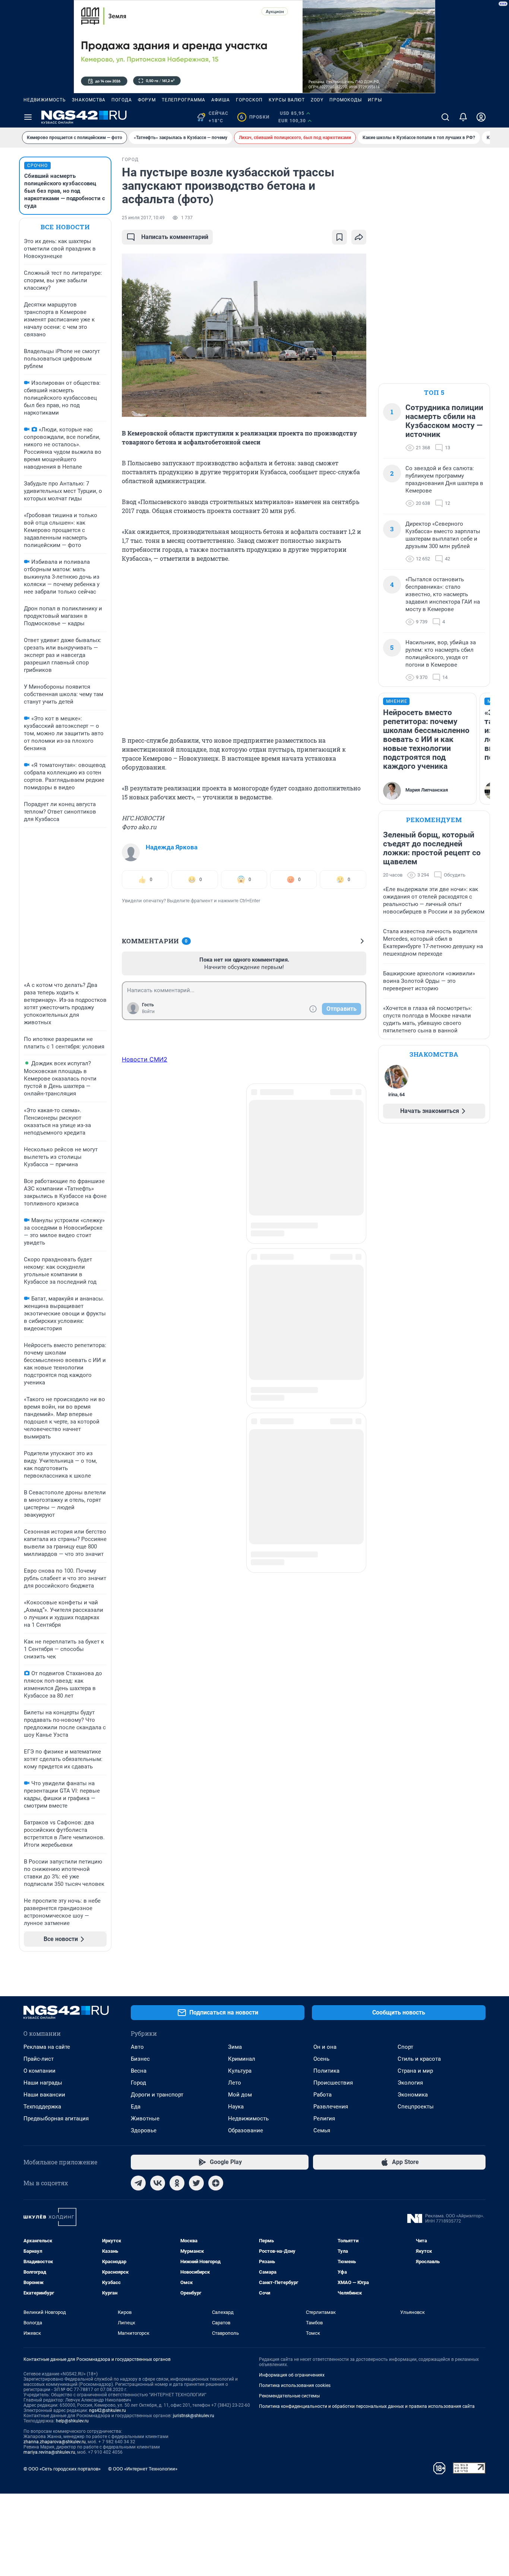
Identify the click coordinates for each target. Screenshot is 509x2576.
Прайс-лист (39, 2059)
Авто (137, 2047)
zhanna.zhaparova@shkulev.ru (55, 2442)
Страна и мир (415, 2071)
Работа (323, 2095)
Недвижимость (45, 100)
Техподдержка (42, 2107)
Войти (148, 1012)
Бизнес (140, 2059)
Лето (235, 2083)
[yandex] (216, 2183)
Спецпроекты (416, 2107)
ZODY (317, 100)
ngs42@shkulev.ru (108, 2410)
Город (138, 2083)
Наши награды (43, 2083)
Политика (326, 2071)
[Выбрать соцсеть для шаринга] (359, 237)
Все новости (65, 227)
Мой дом (240, 2095)
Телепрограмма (184, 100)
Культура (240, 2071)
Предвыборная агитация (56, 2119)
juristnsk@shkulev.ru (194, 2416)
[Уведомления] (463, 117)
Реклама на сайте (47, 2047)
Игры (375, 100)
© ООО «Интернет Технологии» (143, 2469)
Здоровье (144, 2130)
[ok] (177, 2183)
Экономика (413, 2095)
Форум (147, 100)
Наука (236, 2107)
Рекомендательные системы (289, 2396)
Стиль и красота (419, 2059)
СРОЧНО (37, 166)
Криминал (242, 2059)
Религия (324, 2119)
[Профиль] (481, 117)
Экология (410, 2083)
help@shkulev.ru (72, 2421)
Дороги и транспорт (157, 2095)
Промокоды (346, 100)
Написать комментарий (175, 237)
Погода (122, 100)
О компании (39, 2071)
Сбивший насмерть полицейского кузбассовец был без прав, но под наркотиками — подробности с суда (65, 191)
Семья (322, 2130)
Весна (139, 2071)
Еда (136, 2107)
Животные (145, 2119)
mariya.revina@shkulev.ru (49, 2452)
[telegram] (138, 2183)
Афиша (221, 100)
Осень (321, 2059)
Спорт (405, 2047)
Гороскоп (249, 100)
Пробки (255, 117)
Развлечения (331, 2107)
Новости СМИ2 (145, 1059)
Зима (235, 2047)
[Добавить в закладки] (339, 237)
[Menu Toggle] (28, 117)
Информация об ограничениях (292, 2375)
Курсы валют (287, 100)
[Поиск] (445, 117)
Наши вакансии (44, 2095)
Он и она (325, 2047)
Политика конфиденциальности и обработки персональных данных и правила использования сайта (367, 2406)
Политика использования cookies (295, 2385)
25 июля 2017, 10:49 (143, 218)
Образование (246, 2130)
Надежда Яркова (172, 847)
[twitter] (196, 2183)
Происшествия (333, 2083)
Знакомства (89, 100)
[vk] (158, 2183)
